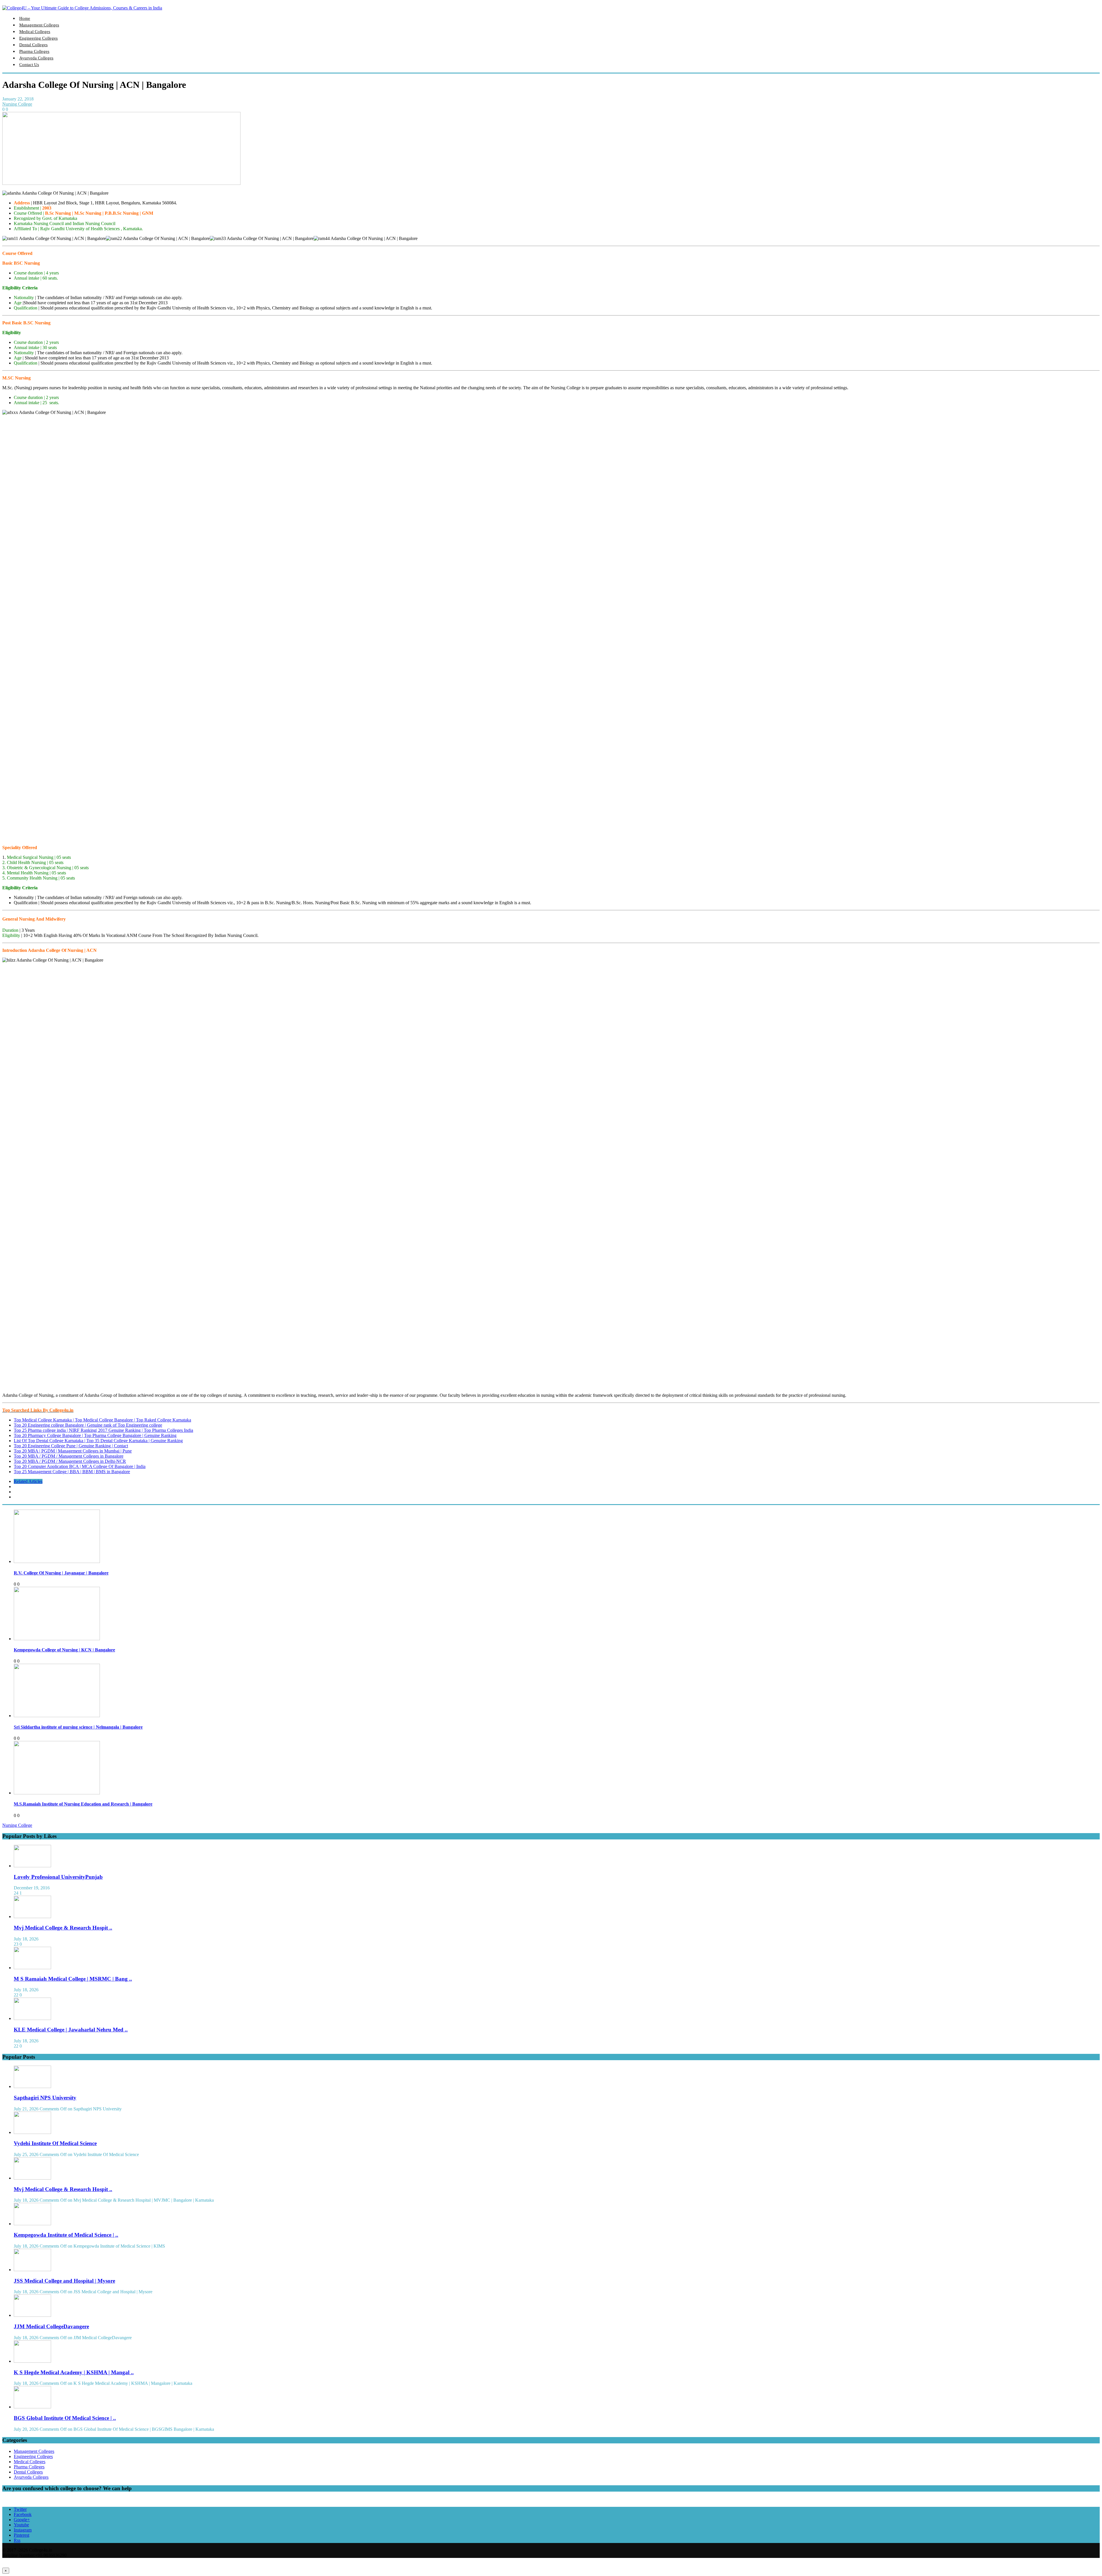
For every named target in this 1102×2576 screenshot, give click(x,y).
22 (16, 1995)
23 (16, 1944)
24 (16, 1893)
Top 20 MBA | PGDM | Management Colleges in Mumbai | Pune (73, 1451)
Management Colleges (39, 25)
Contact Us (29, 65)
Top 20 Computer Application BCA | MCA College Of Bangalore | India (80, 1466)
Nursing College (17, 104)
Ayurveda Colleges (36, 58)
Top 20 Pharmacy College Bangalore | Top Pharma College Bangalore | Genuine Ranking (95, 1435)
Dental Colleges (33, 45)
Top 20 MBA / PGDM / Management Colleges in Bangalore (69, 1456)
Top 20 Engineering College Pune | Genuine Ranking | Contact (71, 1446)
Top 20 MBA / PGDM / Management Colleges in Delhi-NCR (70, 1461)
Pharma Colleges (34, 51)
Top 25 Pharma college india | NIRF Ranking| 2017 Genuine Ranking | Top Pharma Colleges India (103, 1430)
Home (25, 18)
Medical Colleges (35, 32)
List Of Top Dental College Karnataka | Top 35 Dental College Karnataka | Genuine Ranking (98, 1441)
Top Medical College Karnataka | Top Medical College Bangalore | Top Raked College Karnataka (102, 1420)
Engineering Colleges (38, 38)
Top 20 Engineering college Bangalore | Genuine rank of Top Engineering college (88, 1425)
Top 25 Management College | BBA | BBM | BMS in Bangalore (72, 1472)
